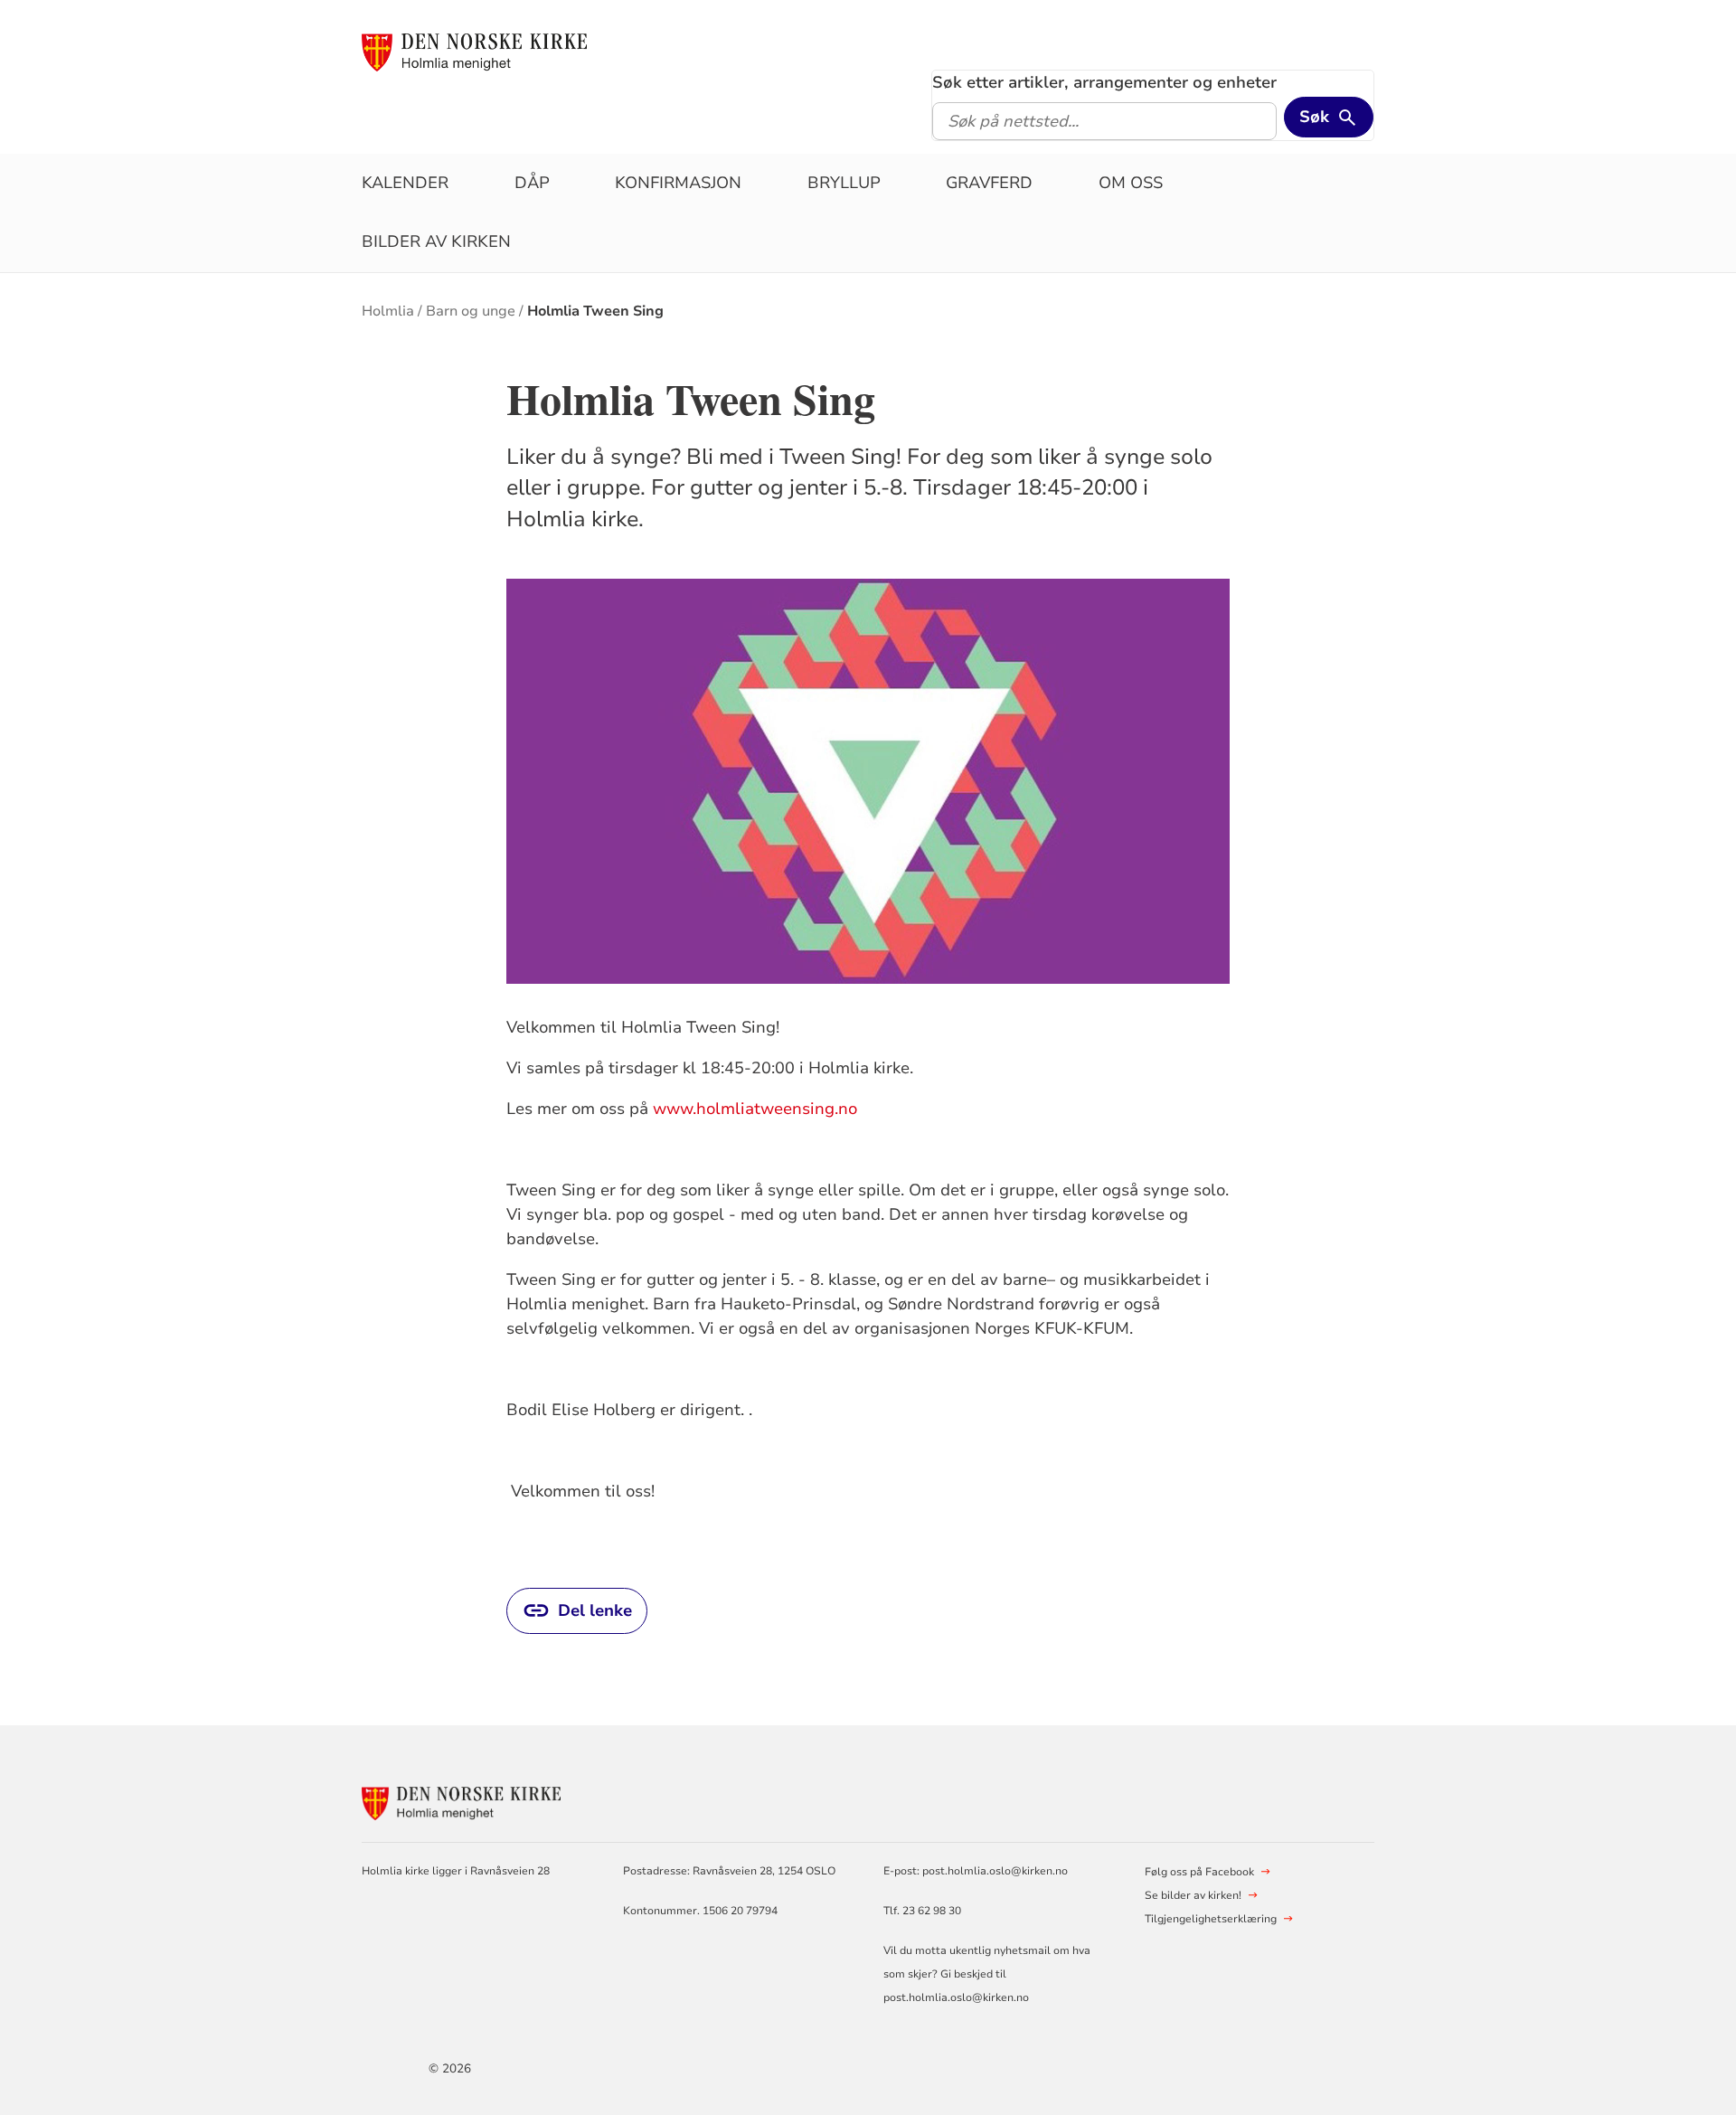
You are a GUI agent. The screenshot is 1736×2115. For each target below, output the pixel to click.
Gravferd (989, 183)
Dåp (532, 183)
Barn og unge (471, 311)
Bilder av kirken (436, 241)
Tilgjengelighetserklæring (1211, 1919)
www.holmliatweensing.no (755, 1109)
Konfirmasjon (678, 183)
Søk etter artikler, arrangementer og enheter (1104, 82)
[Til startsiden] (474, 52)
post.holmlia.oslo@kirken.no (995, 1871)
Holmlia (388, 311)
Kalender (405, 183)
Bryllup (844, 183)
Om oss (1131, 183)
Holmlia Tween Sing (595, 311)
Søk (1314, 117)
